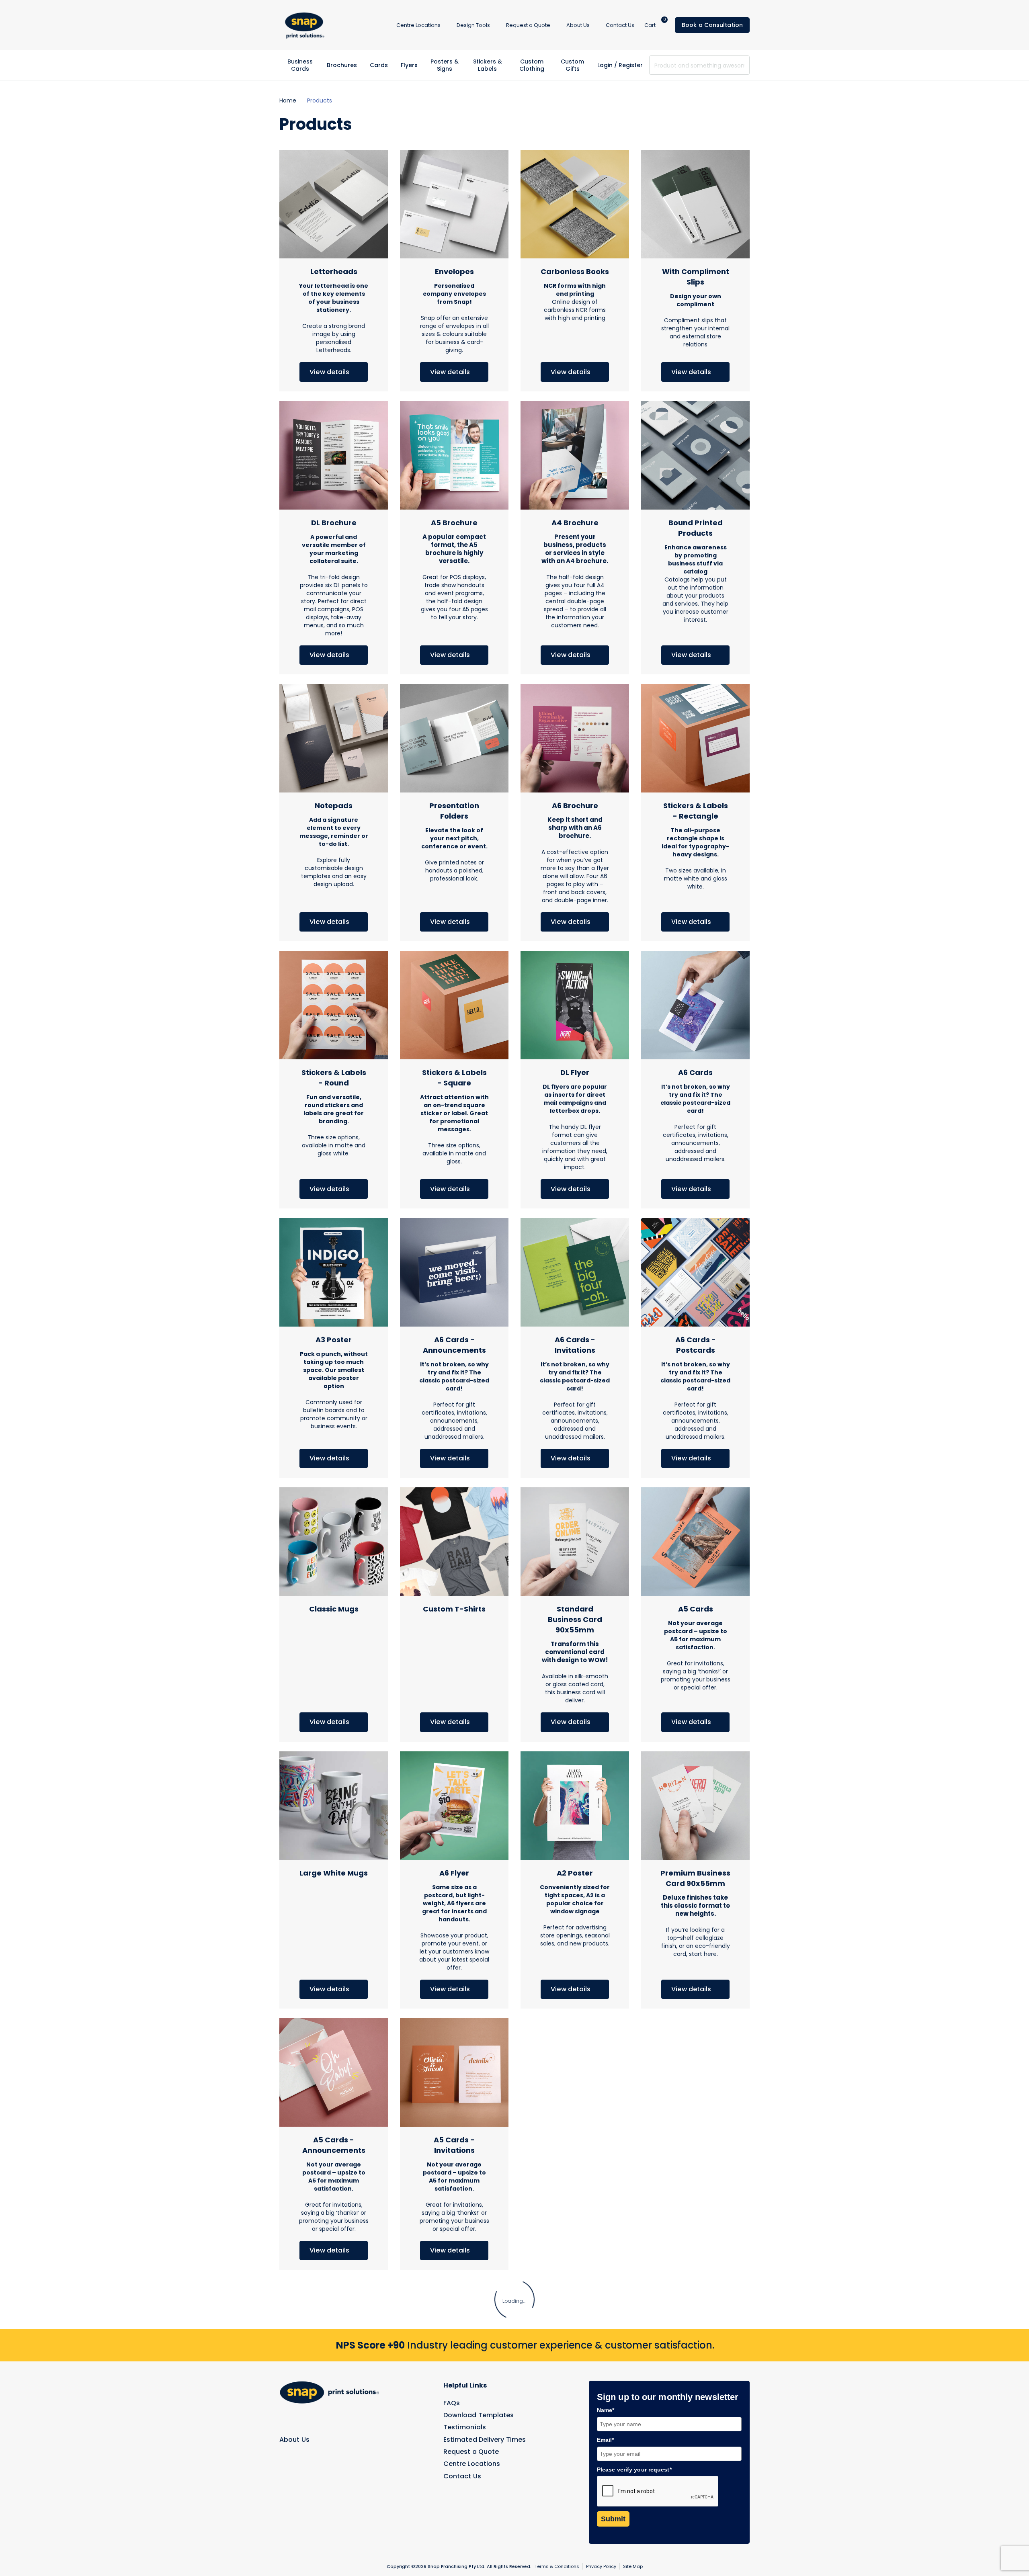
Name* (606, 2410)
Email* (606, 2440)
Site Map (633, 2566)
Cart (655, 25)
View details (330, 372)
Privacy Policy (601, 2566)
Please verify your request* (634, 2470)
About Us (294, 2440)
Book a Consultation (712, 25)
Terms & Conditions (557, 2566)
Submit (613, 2519)
